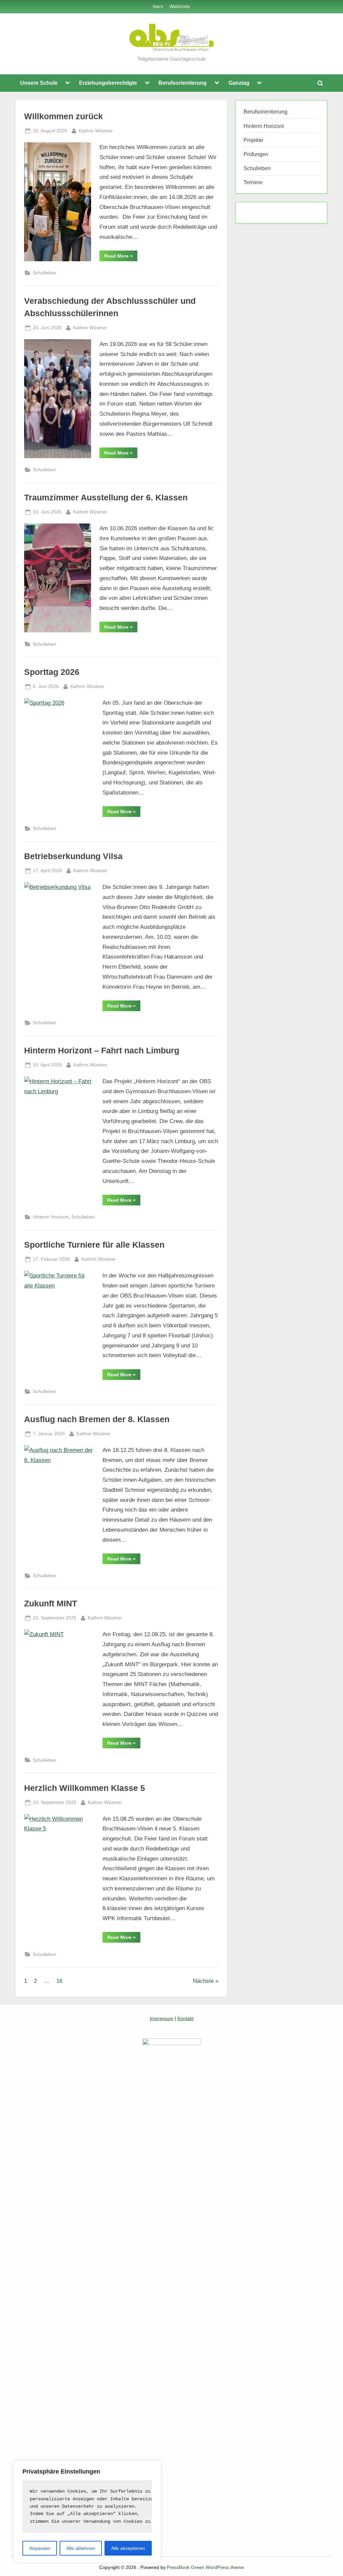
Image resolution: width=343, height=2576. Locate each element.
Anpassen (40, 2548)
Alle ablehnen (81, 2548)
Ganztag (239, 83)
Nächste (203, 1981)
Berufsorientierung (183, 83)
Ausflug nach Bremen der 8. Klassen (97, 1419)
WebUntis (180, 6)
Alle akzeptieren (128, 2548)
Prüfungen (256, 154)
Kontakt (186, 2018)
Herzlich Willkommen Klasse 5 (85, 1788)
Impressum (162, 2018)
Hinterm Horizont (51, 1217)
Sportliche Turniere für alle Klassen (94, 1245)
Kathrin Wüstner (96, 130)
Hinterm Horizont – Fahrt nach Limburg (102, 1051)
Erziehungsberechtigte (108, 83)
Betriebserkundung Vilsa (73, 856)
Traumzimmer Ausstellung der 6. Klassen (106, 498)
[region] (87, 2512)
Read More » (121, 257)
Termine (253, 182)
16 (59, 1981)
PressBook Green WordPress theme (205, 2567)
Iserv (158, 6)
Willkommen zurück (63, 116)
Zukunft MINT (51, 1604)
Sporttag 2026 (52, 672)
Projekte (253, 140)
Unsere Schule (39, 83)
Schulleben (45, 273)
